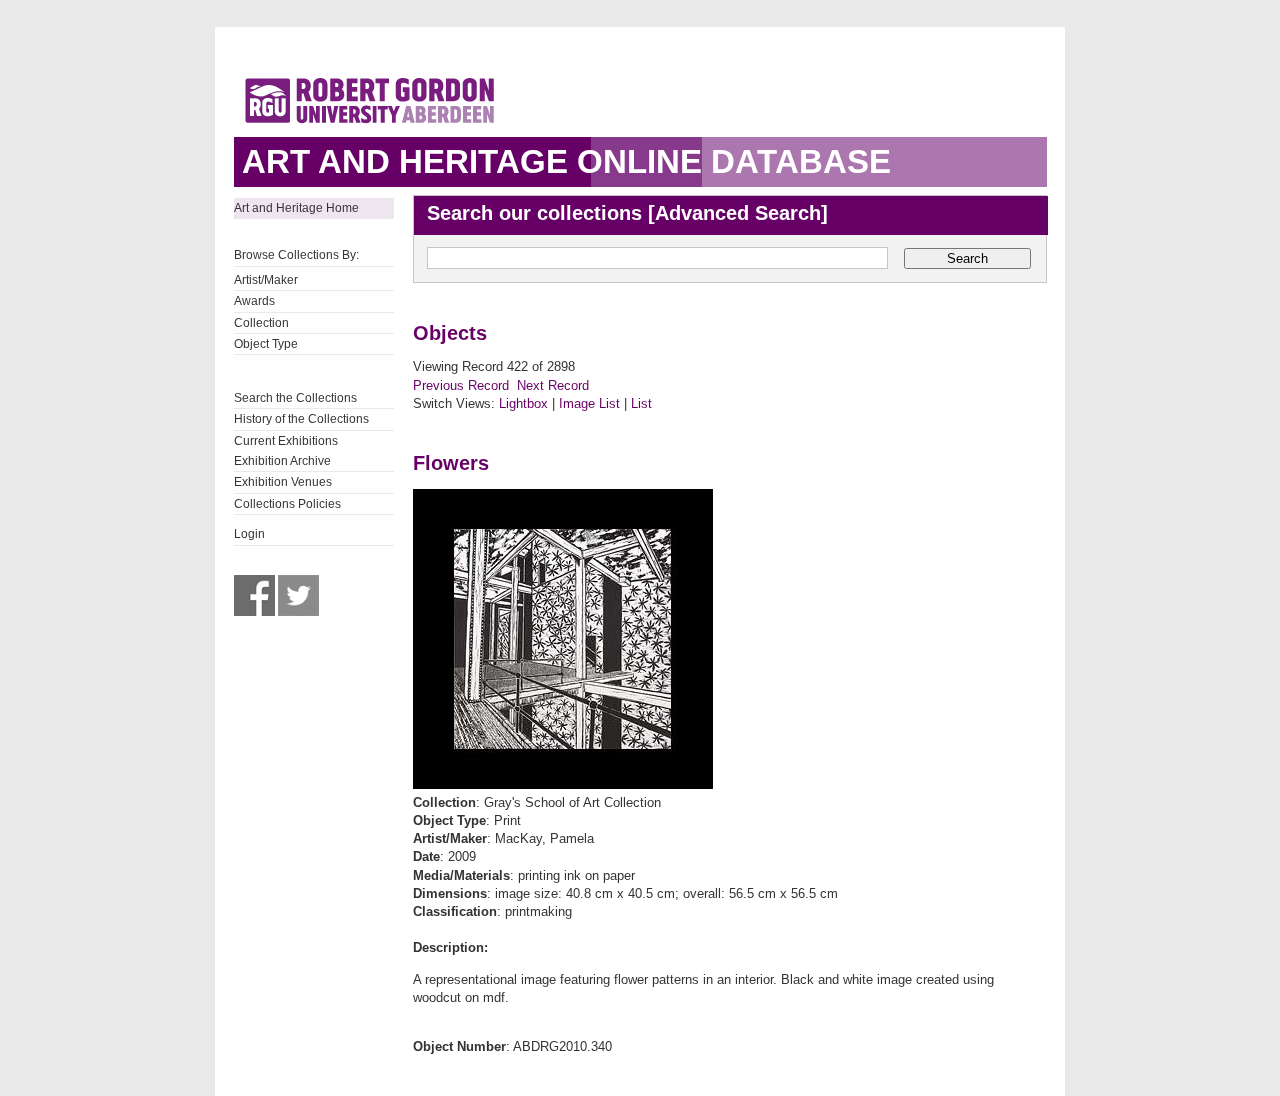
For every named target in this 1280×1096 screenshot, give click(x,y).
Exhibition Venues (283, 482)
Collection (261, 323)
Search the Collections (295, 398)
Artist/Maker (266, 280)
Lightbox (523, 403)
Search (967, 258)
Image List (589, 403)
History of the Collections (301, 419)
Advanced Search (738, 213)
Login (249, 534)
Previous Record (461, 385)
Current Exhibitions (286, 441)
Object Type (266, 344)
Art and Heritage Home (296, 208)
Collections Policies (287, 504)
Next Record (553, 385)
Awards (254, 301)
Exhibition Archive (282, 461)
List (641, 403)
